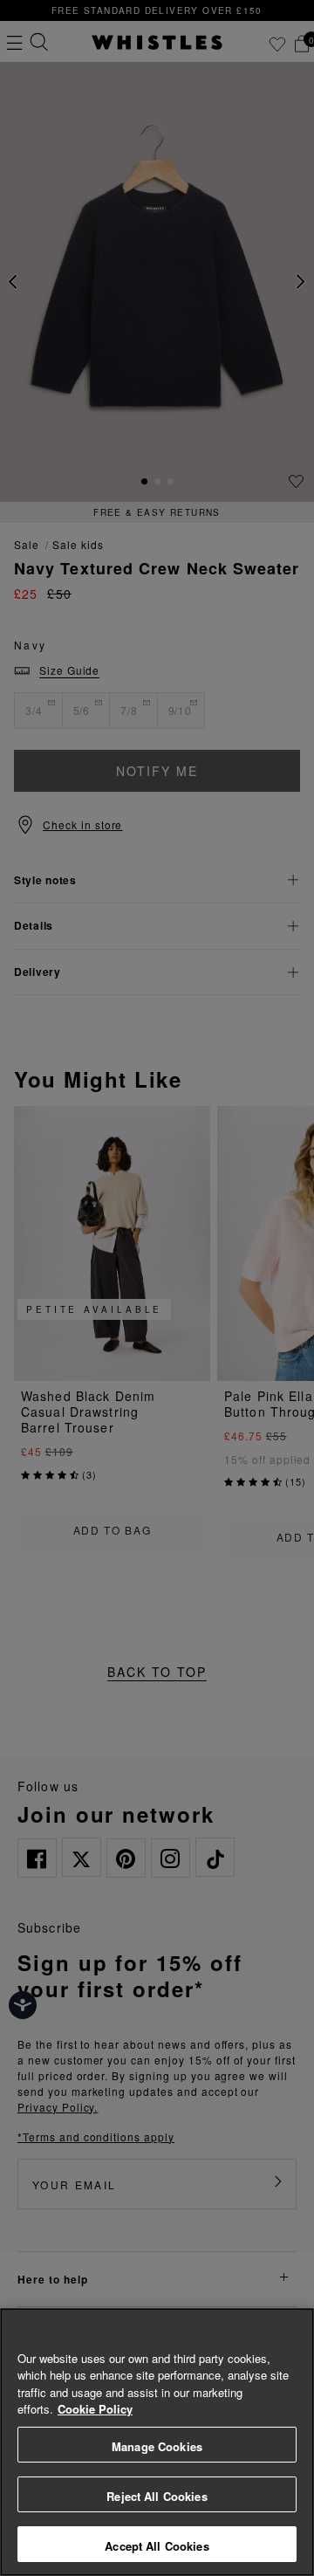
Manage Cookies (157, 2446)
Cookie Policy (95, 2409)
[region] (157, 2442)
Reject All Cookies (157, 2496)
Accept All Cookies (157, 2546)
